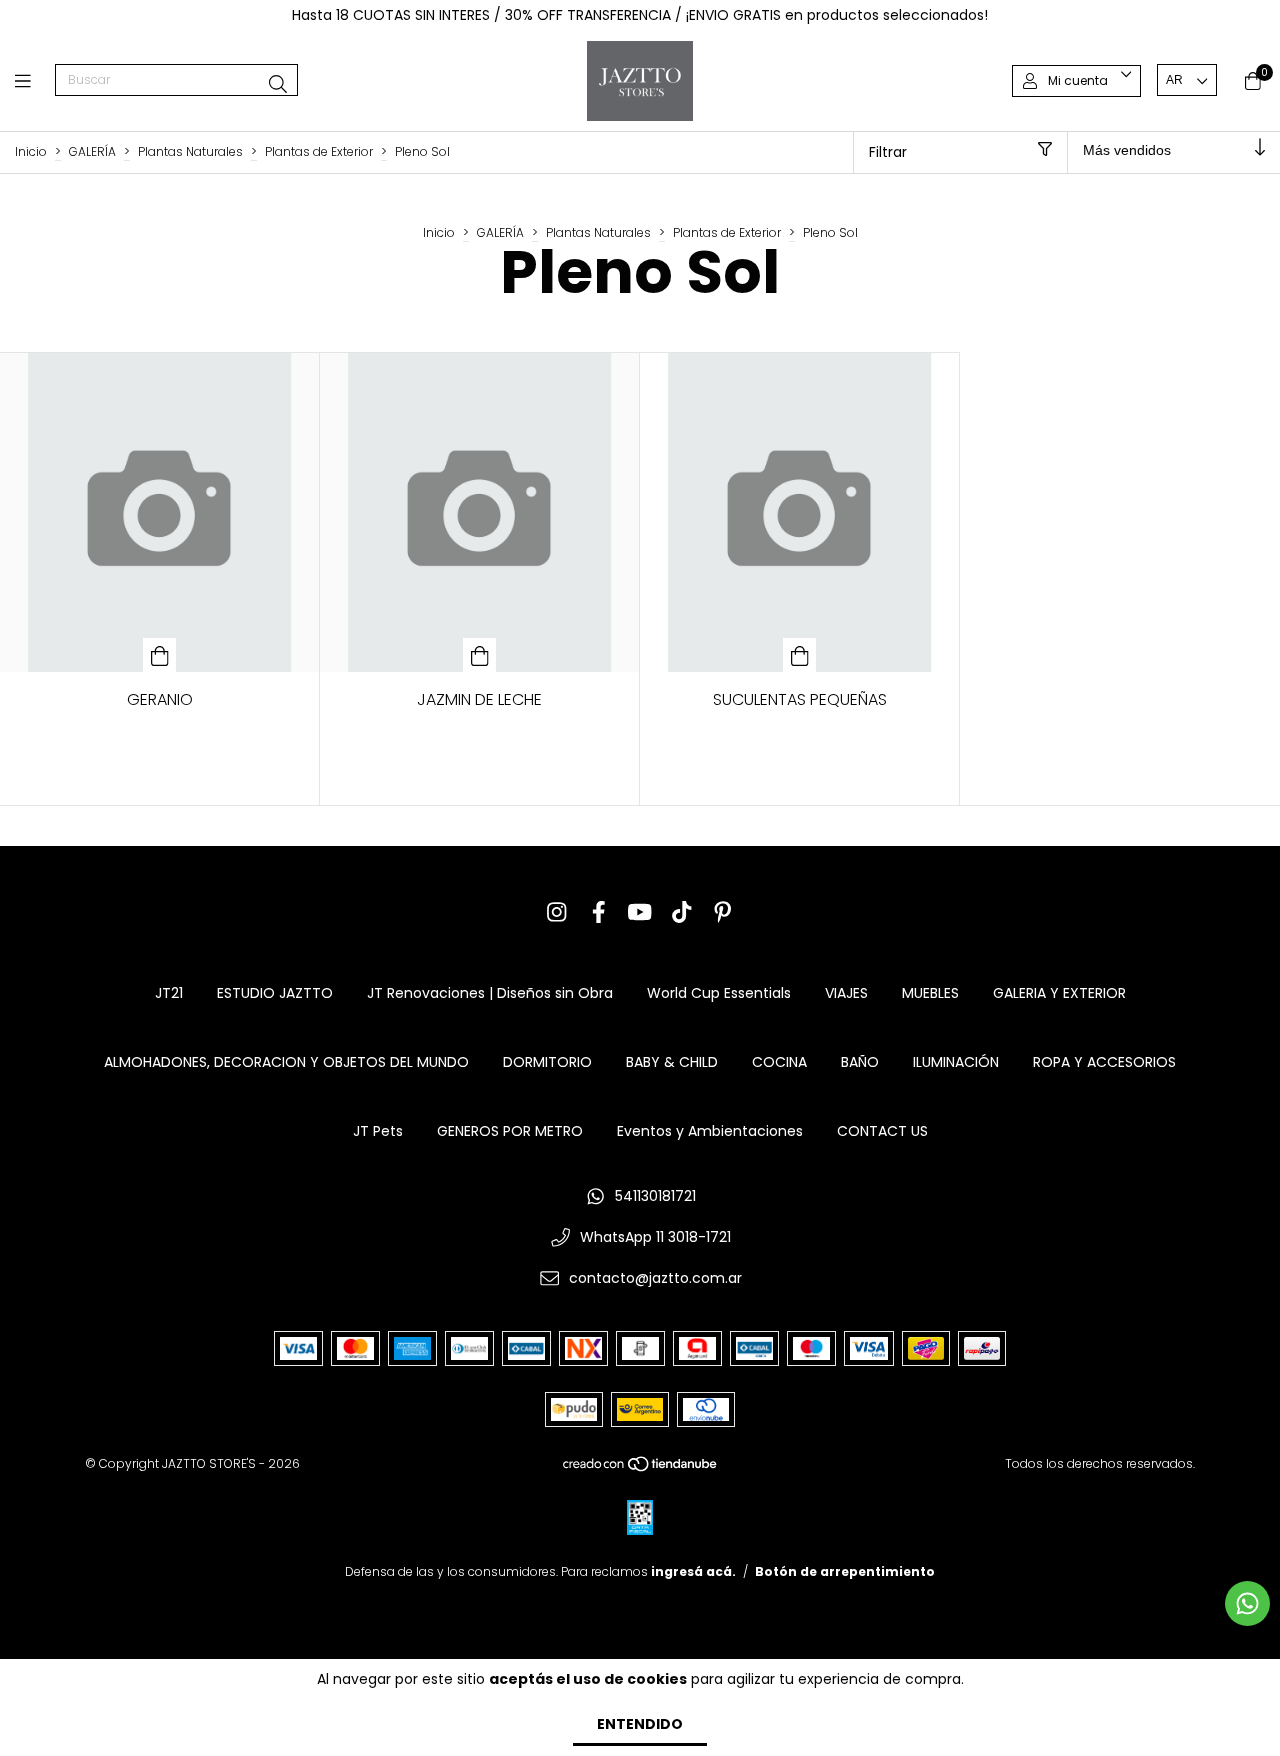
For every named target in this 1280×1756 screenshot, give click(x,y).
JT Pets (378, 1131)
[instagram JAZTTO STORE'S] (557, 912)
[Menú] (35, 80)
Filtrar (888, 152)
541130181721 (655, 1196)
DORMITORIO (547, 1062)
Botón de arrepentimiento (845, 1571)
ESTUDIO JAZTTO (275, 993)
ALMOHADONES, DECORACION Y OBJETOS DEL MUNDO (286, 1062)
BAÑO (860, 1062)
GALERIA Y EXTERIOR (1059, 993)
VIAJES (846, 993)
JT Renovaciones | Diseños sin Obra (490, 993)
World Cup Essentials (719, 993)
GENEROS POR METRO (510, 1131)
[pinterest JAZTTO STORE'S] (723, 912)
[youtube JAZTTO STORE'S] (640, 912)
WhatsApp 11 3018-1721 (655, 1237)
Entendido (640, 1724)
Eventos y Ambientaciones (710, 1131)
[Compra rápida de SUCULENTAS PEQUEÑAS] (800, 655)
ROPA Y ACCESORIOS (1104, 1062)
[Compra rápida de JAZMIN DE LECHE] (480, 655)
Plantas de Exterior (319, 151)
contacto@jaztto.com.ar (655, 1278)
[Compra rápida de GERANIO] (160, 655)
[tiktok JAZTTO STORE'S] (682, 912)
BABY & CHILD (672, 1062)
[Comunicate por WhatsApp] (1247, 1603)
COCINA (779, 1062)
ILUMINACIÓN (956, 1062)
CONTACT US (882, 1131)
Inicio (31, 151)
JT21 (169, 993)
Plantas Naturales (190, 151)
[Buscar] (278, 84)
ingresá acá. (693, 1571)
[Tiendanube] (641, 1468)
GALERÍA (92, 151)
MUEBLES (930, 993)
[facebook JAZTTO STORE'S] (599, 912)
